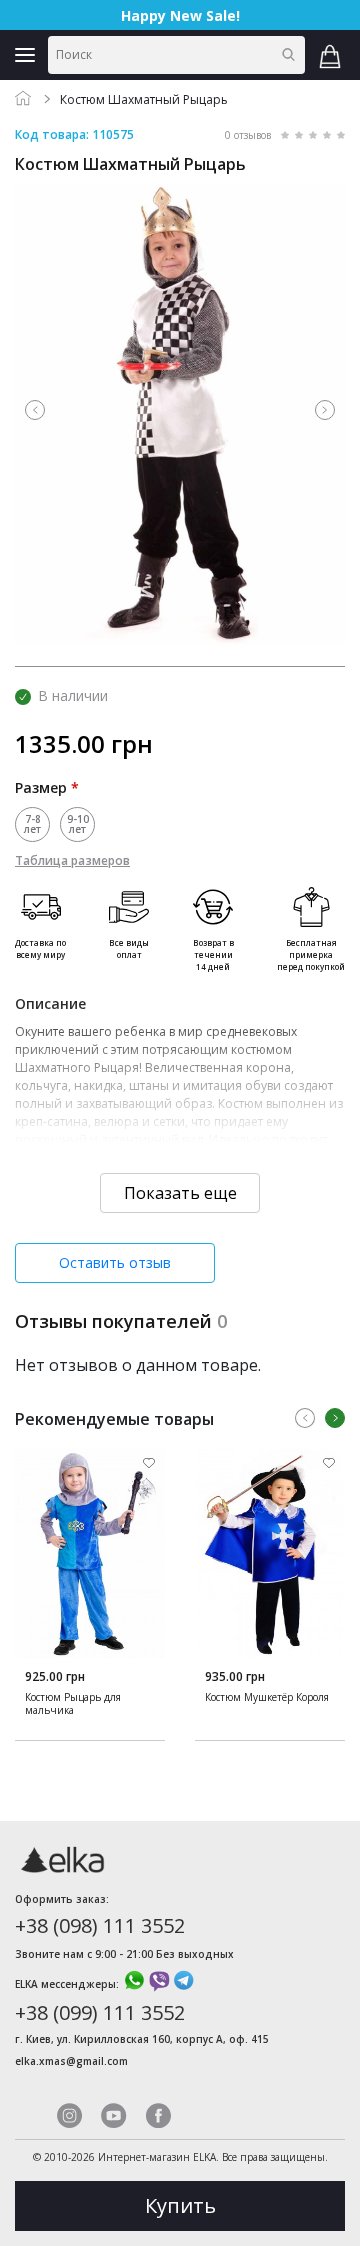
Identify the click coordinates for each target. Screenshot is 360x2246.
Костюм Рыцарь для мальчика (73, 1704)
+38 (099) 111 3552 (100, 2012)
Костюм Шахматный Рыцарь (144, 99)
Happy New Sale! (180, 15)
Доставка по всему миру (40, 948)
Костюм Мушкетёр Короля (267, 1697)
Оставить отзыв (115, 1262)
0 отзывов (248, 135)
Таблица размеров (72, 860)
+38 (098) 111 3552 (100, 1925)
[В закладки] (149, 1463)
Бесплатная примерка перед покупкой (311, 954)
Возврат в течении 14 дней (213, 954)
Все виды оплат (129, 948)
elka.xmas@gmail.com (71, 2061)
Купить (180, 2205)
